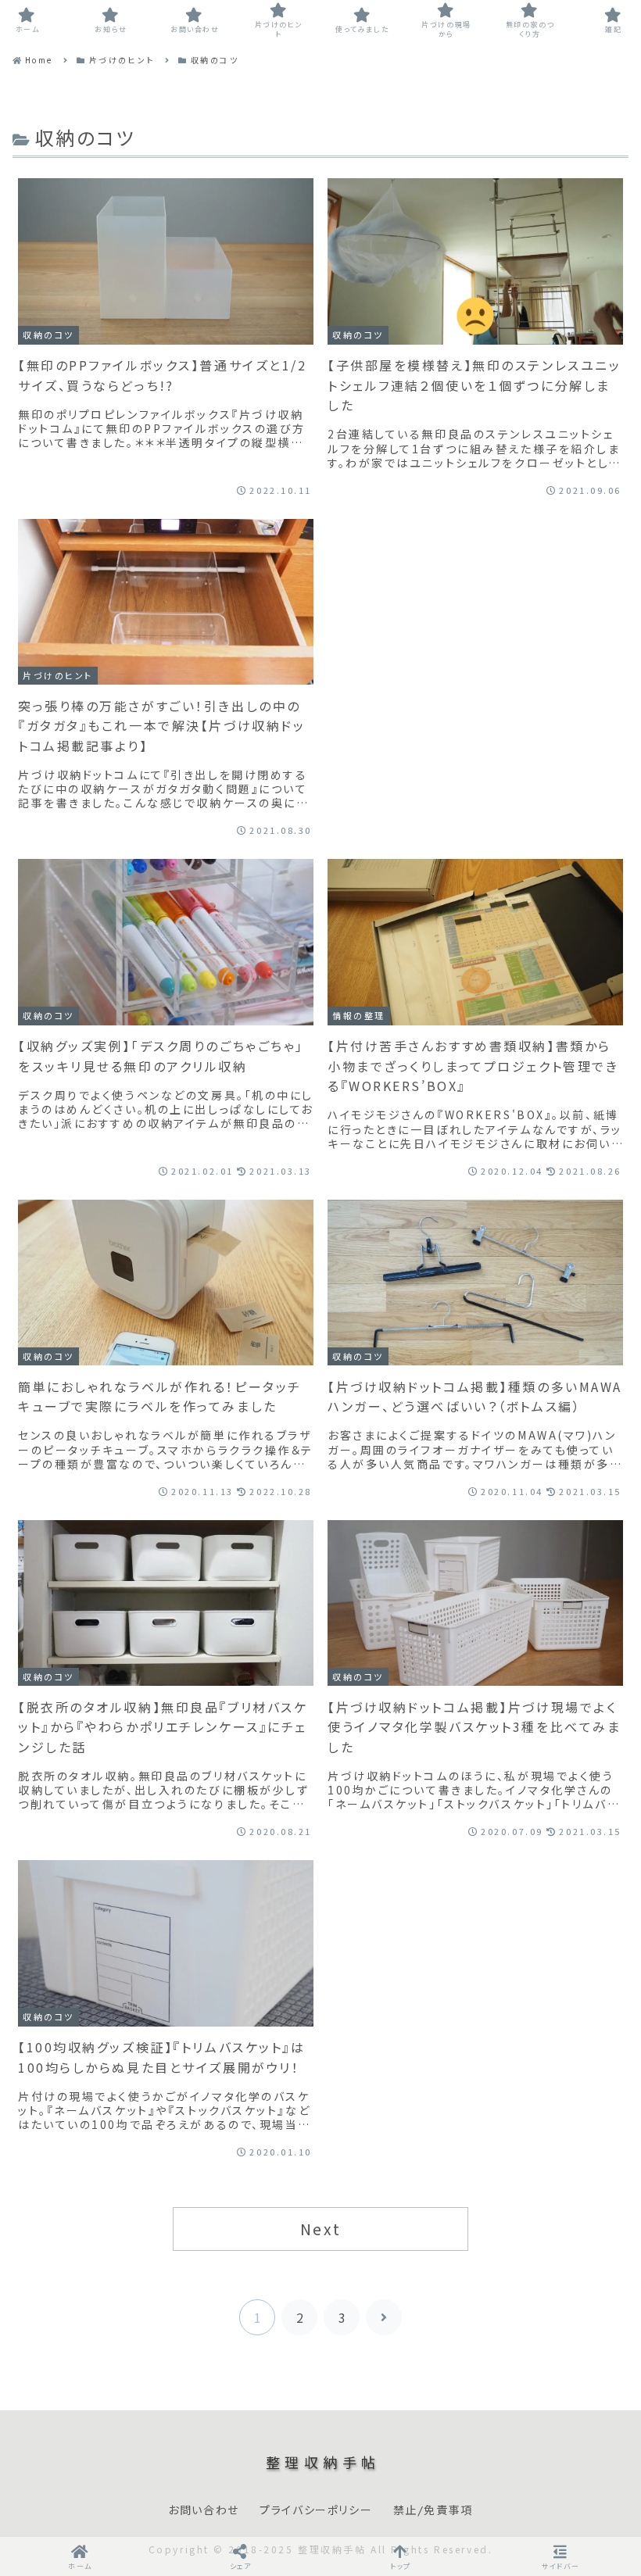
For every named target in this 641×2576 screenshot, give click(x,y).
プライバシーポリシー (316, 2510)
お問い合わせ (204, 2510)
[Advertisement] (475, 639)
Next (320, 2229)
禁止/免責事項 (433, 2510)
